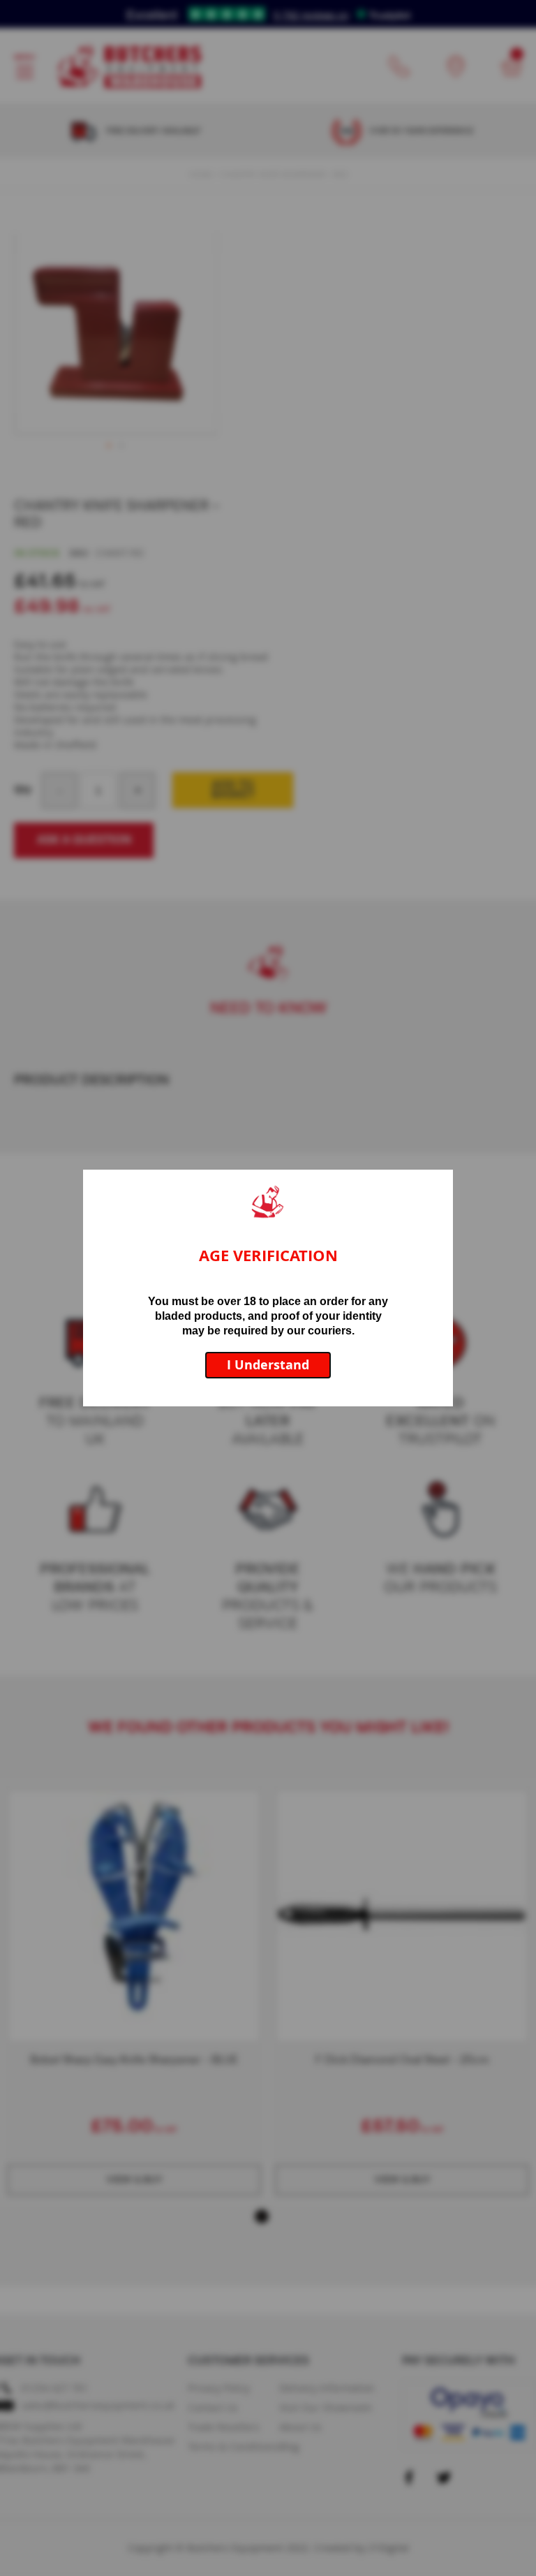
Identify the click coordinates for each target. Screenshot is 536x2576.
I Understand (268, 1365)
